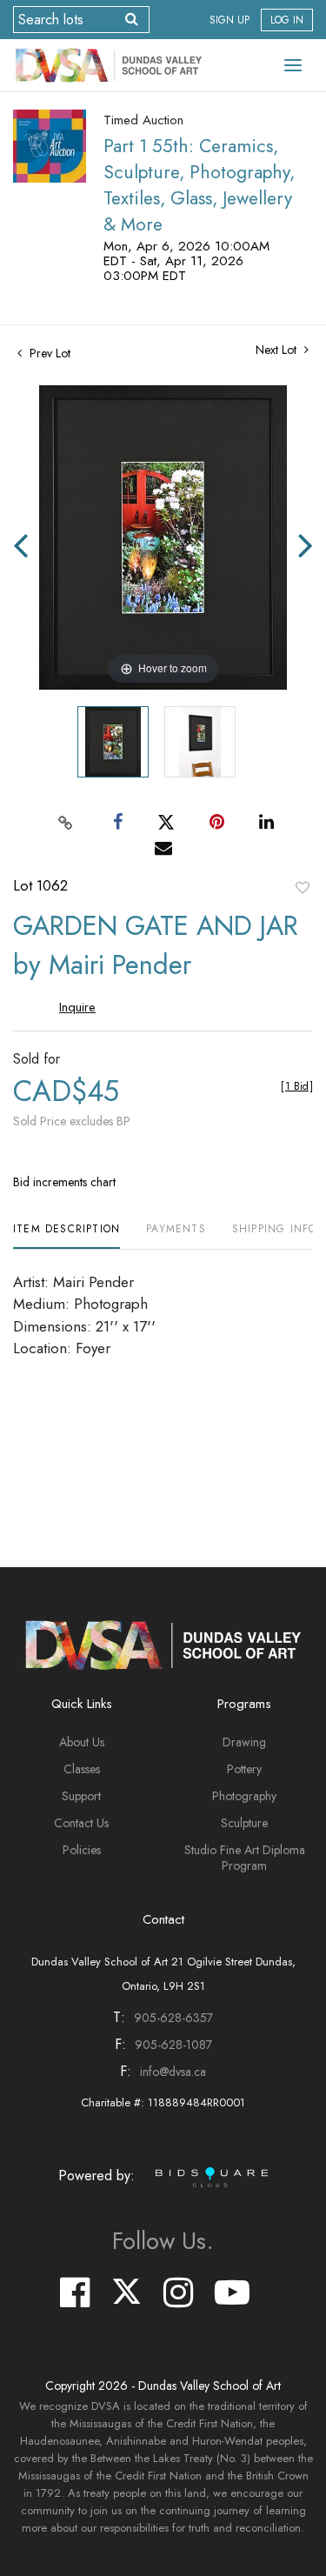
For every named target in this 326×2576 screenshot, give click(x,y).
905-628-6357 (173, 2018)
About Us (82, 1742)
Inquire (77, 1007)
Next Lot (278, 350)
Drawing (244, 1742)
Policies (82, 1850)
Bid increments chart (64, 1182)
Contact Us (81, 1823)
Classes (82, 1769)
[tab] (67, 1235)
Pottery (244, 1769)
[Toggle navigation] (293, 65)
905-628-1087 (173, 2045)
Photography (244, 1796)
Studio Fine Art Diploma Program (245, 1858)
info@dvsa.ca (173, 2072)
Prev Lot (48, 353)
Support (81, 1796)
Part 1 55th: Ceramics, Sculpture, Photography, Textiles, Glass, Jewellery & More (199, 185)
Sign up (230, 20)
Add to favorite (303, 887)
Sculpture (244, 1823)
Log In (287, 20)
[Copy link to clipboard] (65, 822)
